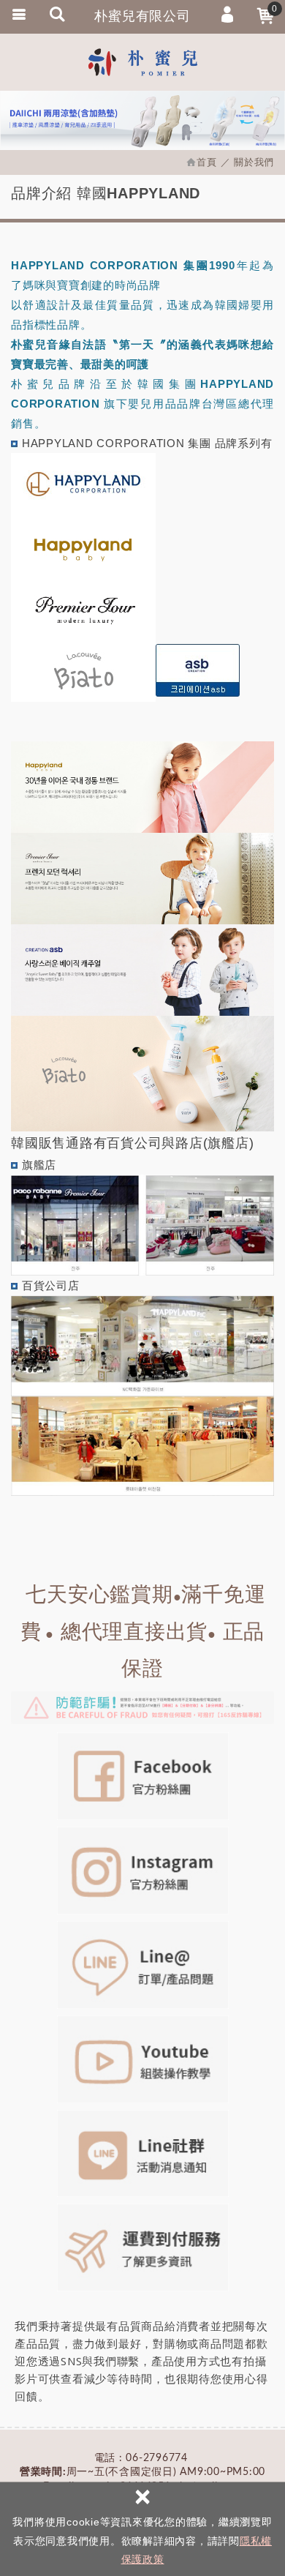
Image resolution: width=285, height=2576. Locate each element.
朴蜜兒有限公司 (142, 16)
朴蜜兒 (142, 62)
